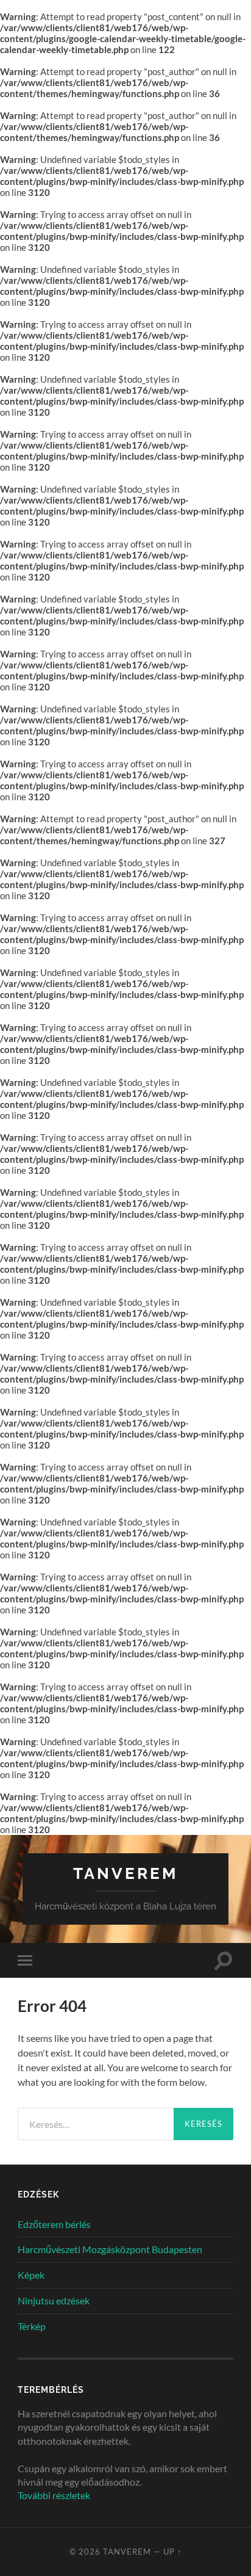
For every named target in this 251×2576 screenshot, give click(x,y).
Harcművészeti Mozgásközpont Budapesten (110, 2249)
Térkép (32, 2326)
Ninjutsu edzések (54, 2300)
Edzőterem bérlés (54, 2224)
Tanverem (125, 1873)
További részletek (54, 2495)
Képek (31, 2275)
